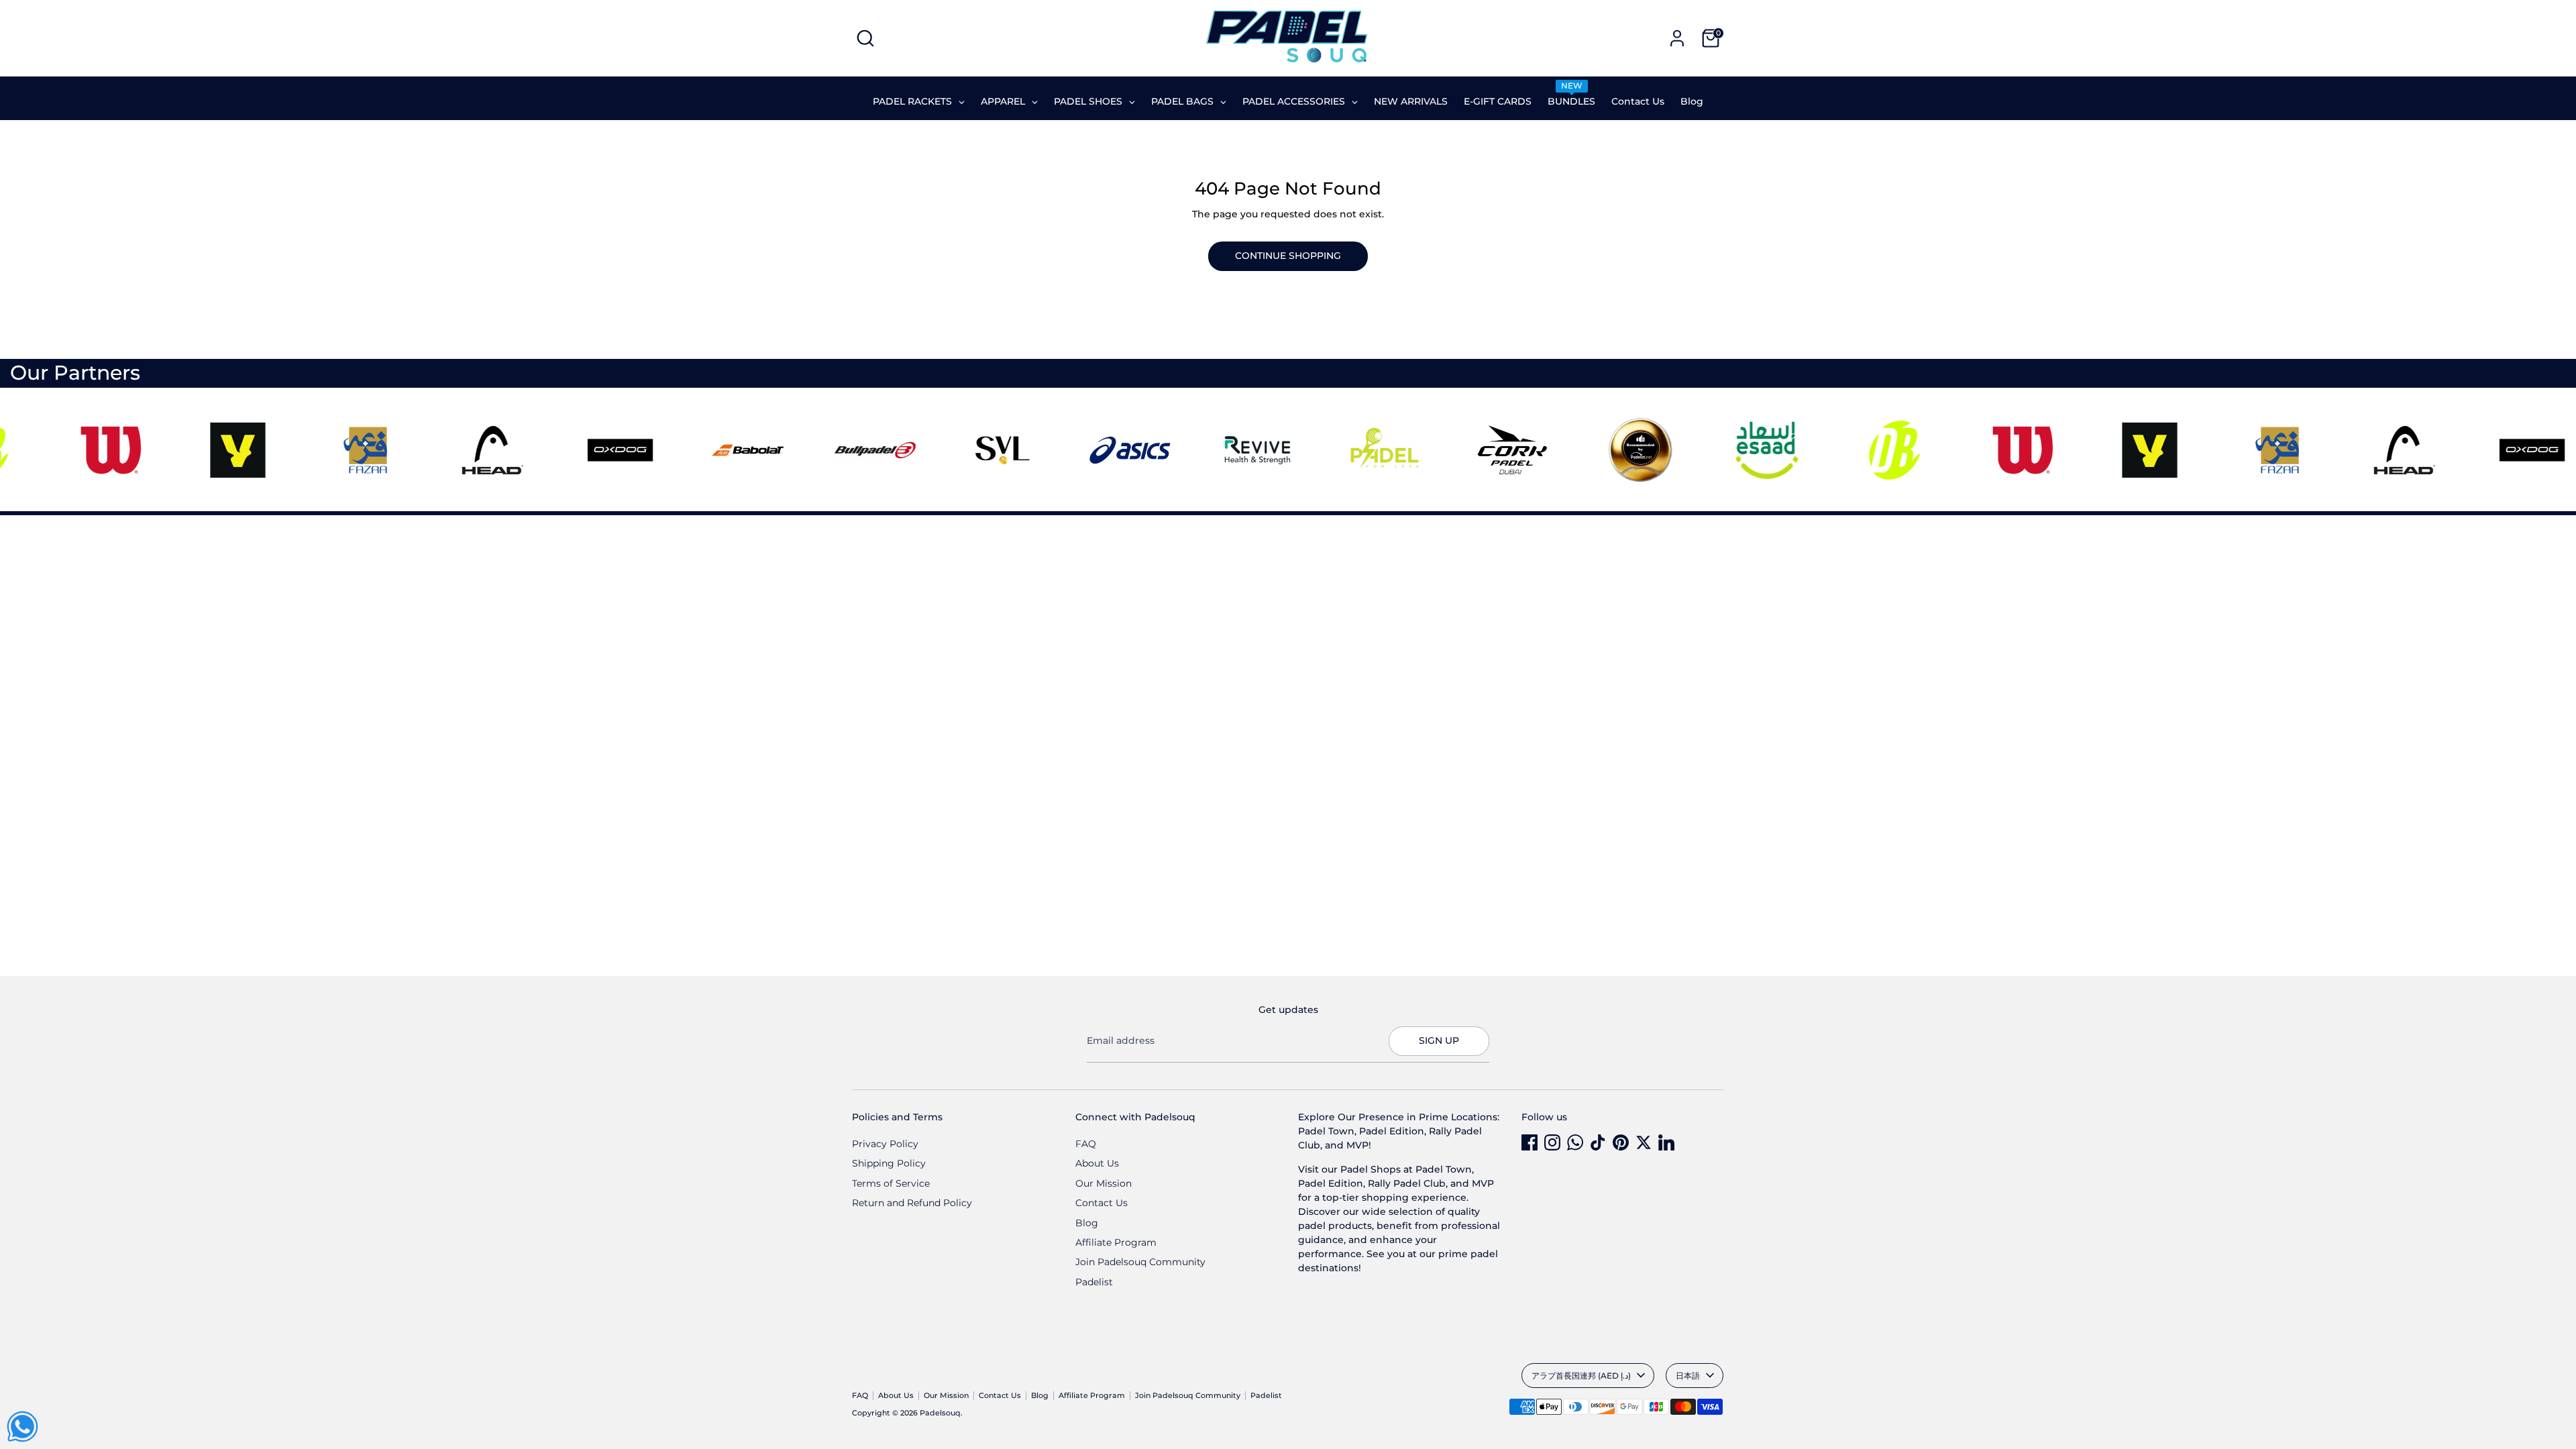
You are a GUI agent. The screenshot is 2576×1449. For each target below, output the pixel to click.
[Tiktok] (1598, 1142)
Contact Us (1102, 1203)
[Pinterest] (1621, 1142)
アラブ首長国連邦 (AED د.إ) (1581, 1376)
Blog (1087, 1223)
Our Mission (1104, 1183)
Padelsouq (940, 1413)
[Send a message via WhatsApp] (22, 1427)
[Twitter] (1644, 1142)
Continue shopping (1288, 256)
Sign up (1439, 1040)
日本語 (1688, 1376)
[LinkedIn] (1666, 1142)
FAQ (1086, 1144)
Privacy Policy (885, 1144)
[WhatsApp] (1575, 1142)
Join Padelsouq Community (1140, 1262)
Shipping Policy (889, 1163)
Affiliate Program (1116, 1242)
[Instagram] (1552, 1142)
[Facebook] (1529, 1142)
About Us (1097, 1163)
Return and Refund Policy (912, 1203)
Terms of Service (891, 1183)
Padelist (1094, 1282)
